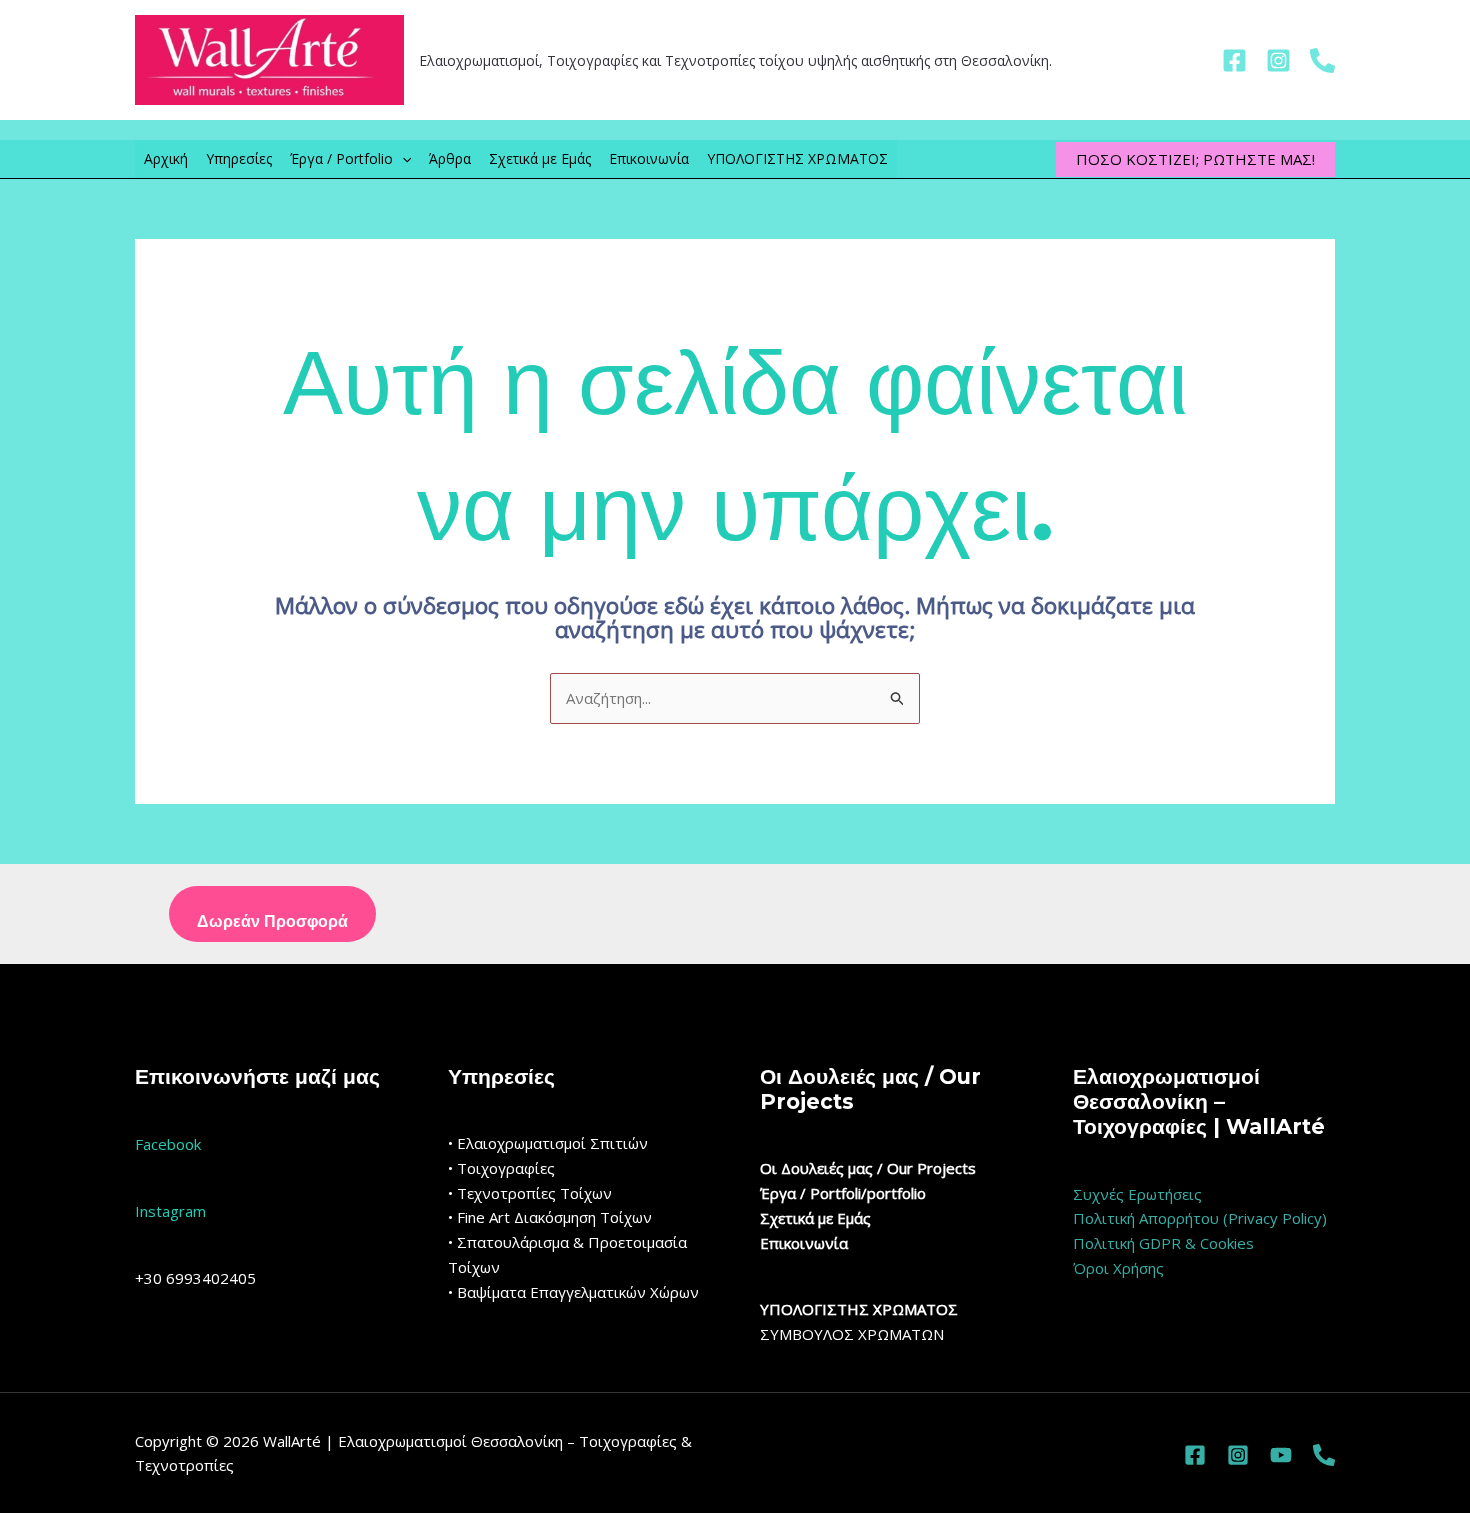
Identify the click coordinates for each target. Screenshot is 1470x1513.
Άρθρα (450, 158)
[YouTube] (1281, 1455)
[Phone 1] (1322, 60)
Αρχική (166, 158)
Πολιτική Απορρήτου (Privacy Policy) (1200, 1218)
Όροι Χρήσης (1118, 1268)
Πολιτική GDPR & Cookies (1163, 1243)
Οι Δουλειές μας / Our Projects (868, 1168)
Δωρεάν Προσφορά (272, 921)
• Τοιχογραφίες (501, 1168)
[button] (402, 159)
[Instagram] (1278, 60)
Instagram (170, 1211)
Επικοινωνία (649, 158)
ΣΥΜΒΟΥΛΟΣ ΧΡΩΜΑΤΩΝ (852, 1334)
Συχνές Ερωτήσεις (1137, 1194)
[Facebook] (1234, 60)
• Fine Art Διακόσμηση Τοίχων (550, 1217)
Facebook (168, 1144)
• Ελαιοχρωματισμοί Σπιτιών (548, 1143)
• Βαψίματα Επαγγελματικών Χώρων (573, 1292)
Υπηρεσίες (239, 158)
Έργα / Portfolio (341, 158)
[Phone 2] (1324, 1455)
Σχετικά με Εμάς (540, 158)
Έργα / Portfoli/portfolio (843, 1193)
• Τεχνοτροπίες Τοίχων (530, 1193)
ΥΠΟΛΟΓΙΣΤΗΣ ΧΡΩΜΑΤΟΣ (797, 158)
